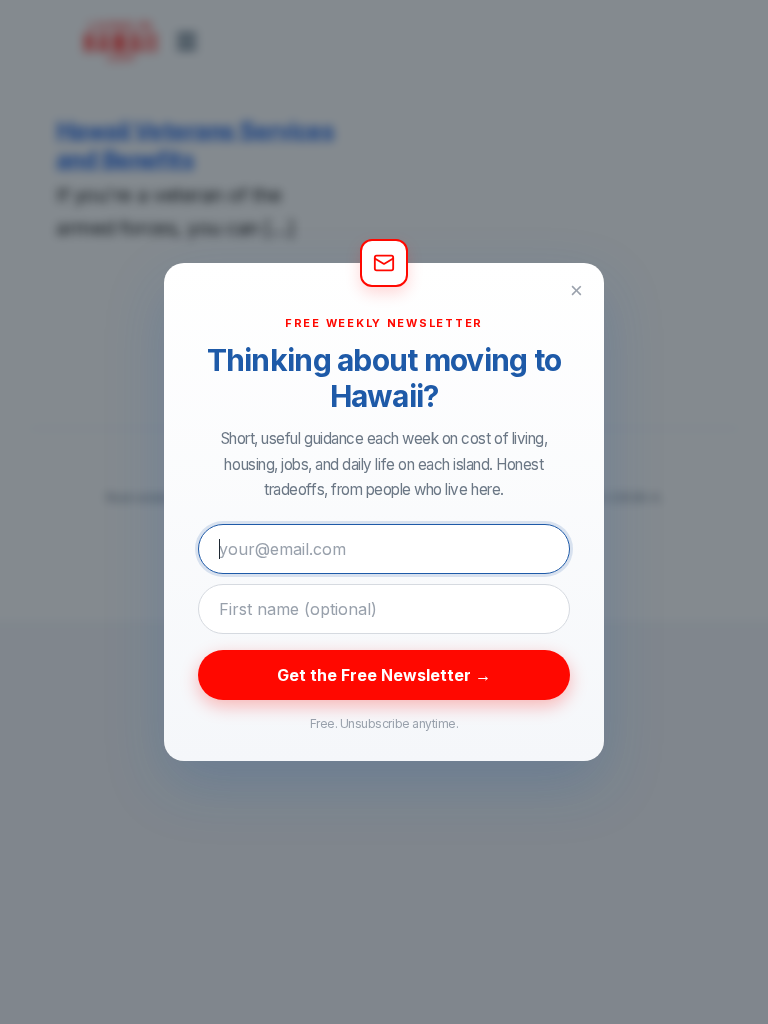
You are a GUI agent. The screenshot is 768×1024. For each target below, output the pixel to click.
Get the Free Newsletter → (384, 675)
